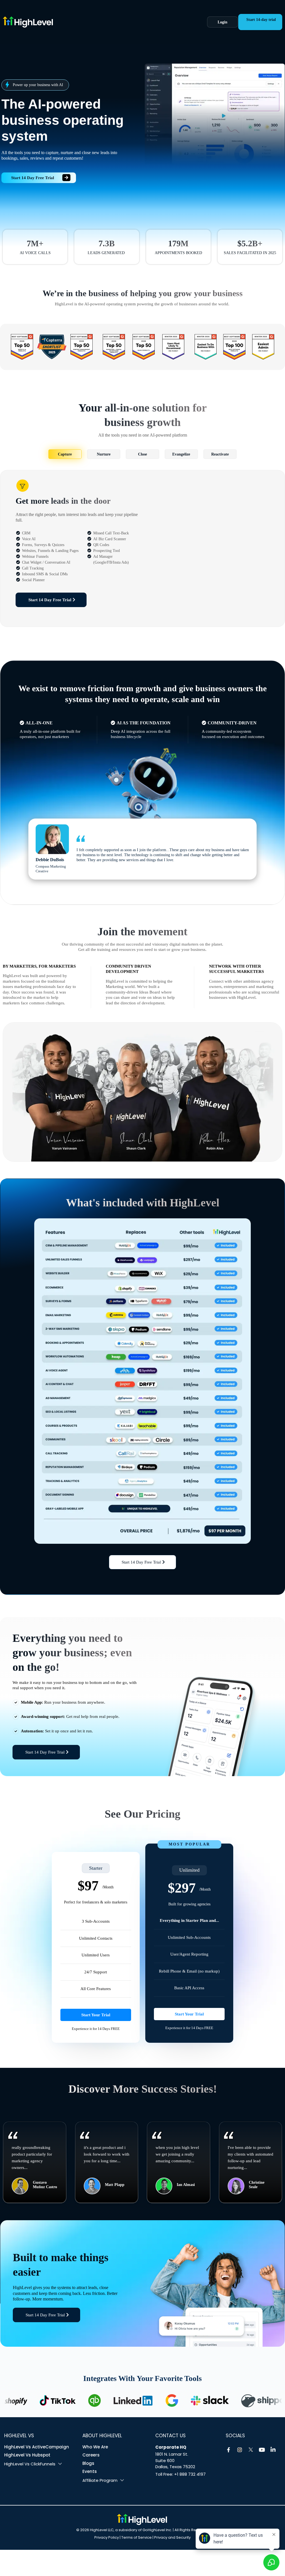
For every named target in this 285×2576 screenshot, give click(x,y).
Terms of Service (137, 2537)
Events (90, 2471)
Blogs (88, 2463)
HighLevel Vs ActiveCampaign (37, 2447)
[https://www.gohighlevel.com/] (91, 22)
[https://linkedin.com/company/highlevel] (273, 2450)
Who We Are (95, 2447)
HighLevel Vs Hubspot (27, 2455)
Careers (91, 2455)
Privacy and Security (172, 2537)
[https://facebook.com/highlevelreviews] (229, 2450)
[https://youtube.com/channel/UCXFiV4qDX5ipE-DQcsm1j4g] (262, 2450)
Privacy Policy (107, 2537)
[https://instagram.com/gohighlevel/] (240, 2450)
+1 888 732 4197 (190, 2474)
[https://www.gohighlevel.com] (142, 2519)
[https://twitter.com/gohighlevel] (251, 2450)
